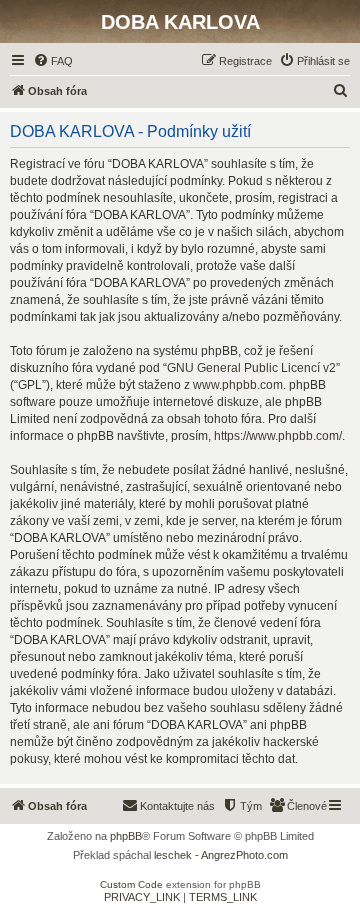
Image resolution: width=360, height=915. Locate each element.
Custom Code (131, 884)
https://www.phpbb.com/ (278, 436)
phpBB (126, 836)
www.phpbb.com (238, 385)
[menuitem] (53, 61)
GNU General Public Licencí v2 (251, 368)
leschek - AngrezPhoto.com (221, 855)
